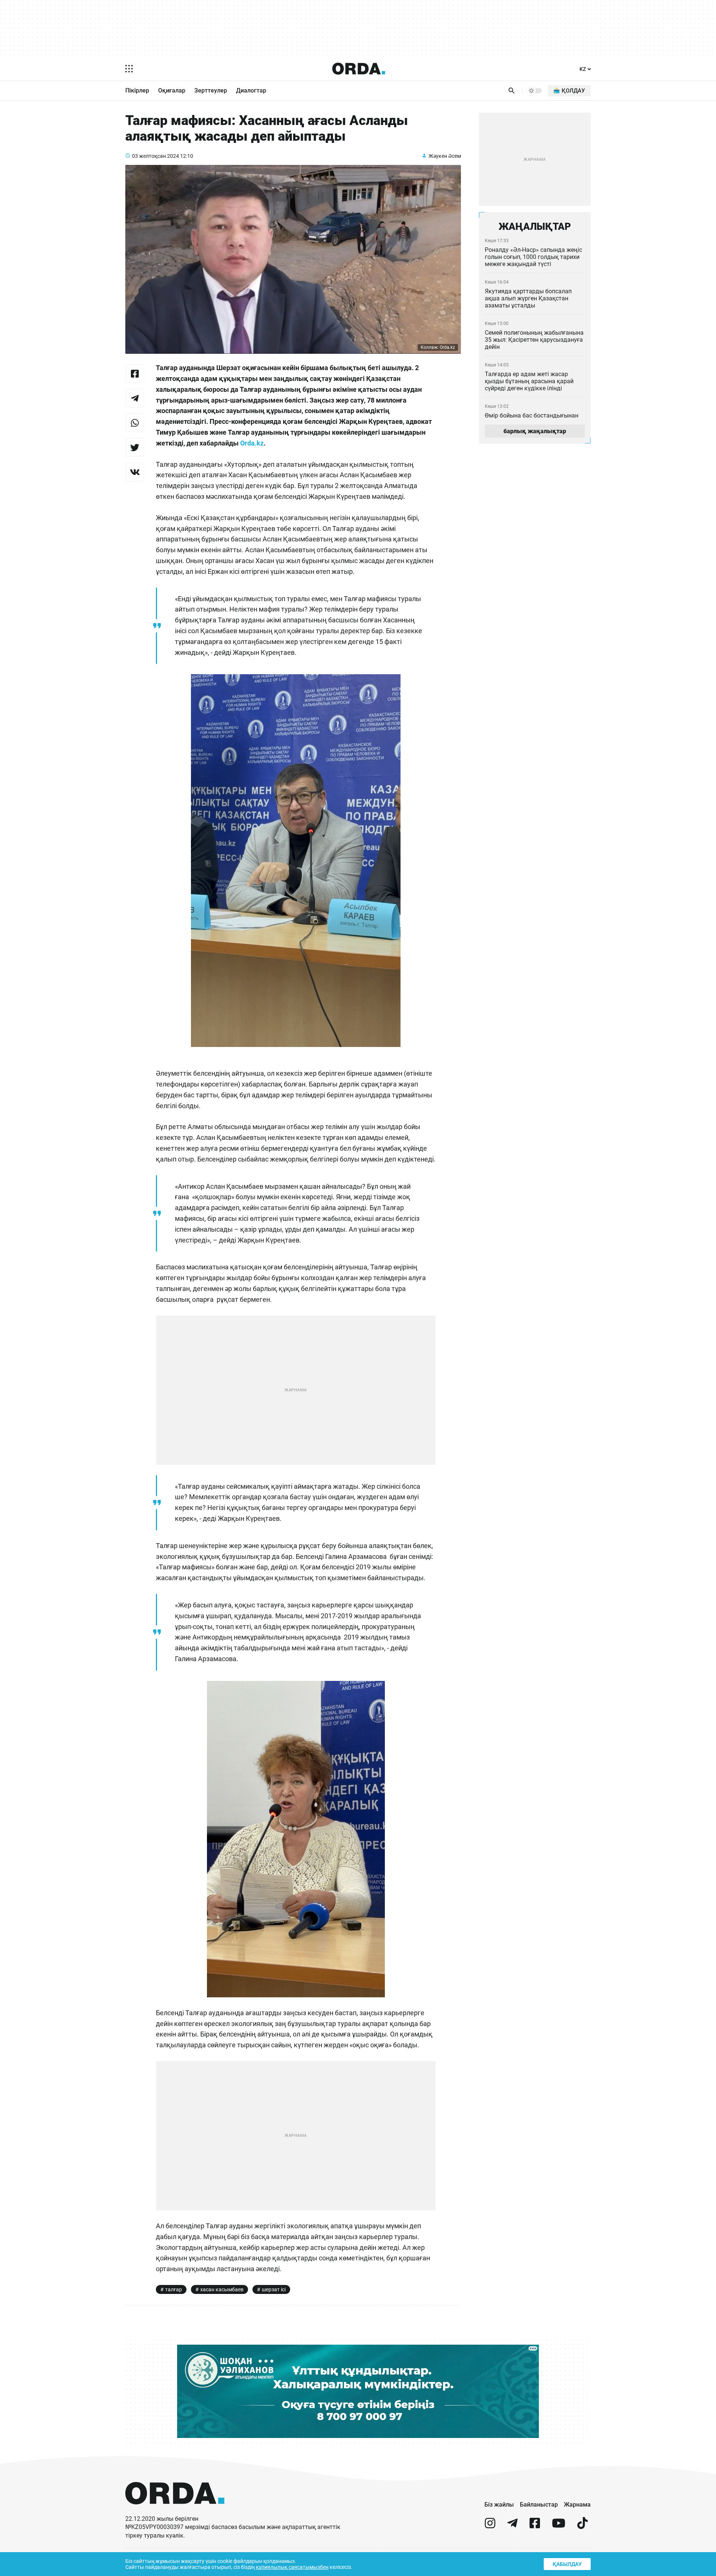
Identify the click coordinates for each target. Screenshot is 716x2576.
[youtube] (559, 2526)
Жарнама (577, 2505)
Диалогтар (251, 90)
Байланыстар (539, 2505)
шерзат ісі (274, 2289)
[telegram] (512, 2526)
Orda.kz (252, 443)
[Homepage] (359, 69)
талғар (174, 2289)
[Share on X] (135, 447)
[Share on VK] (135, 472)
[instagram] (490, 2526)
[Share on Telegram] (135, 398)
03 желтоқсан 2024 (156, 156)
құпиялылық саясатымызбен (292, 2567)
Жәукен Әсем (445, 156)
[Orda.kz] (175, 2511)
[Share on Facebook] (135, 373)
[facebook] (535, 2526)
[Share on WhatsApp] (135, 423)
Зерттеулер (211, 90)
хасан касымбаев (222, 2289)
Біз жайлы (499, 2505)
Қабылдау (567, 2564)
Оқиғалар (172, 90)
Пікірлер (137, 90)
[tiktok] (582, 2526)
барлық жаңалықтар (535, 431)
